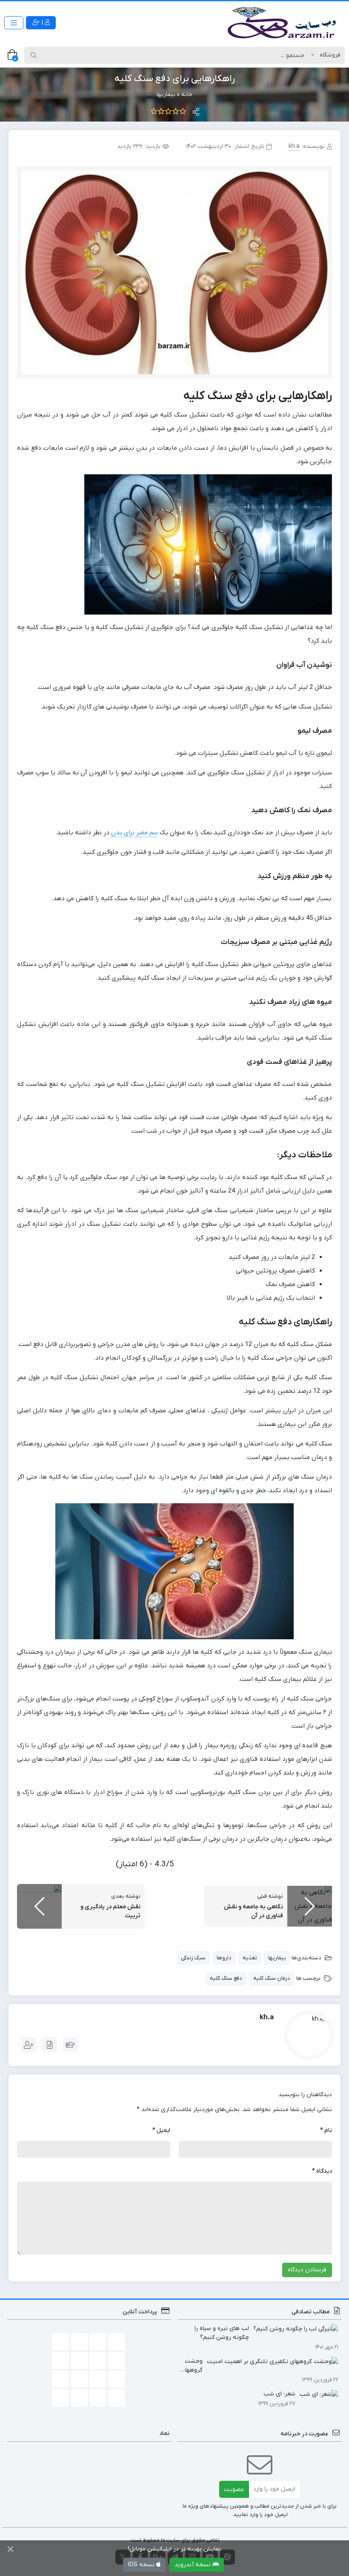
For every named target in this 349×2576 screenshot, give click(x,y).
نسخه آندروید (193, 2565)
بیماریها (166, 95)
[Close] (10, 2550)
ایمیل (161, 2130)
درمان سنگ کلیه (272, 1978)
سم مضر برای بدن (134, 833)
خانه (187, 95)
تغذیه (250, 1958)
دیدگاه (322, 2171)
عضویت (234, 2490)
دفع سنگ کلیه (226, 1978)
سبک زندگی (193, 1958)
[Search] (34, 55)
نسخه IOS (142, 2565)
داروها (224, 1958)
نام (326, 2130)
